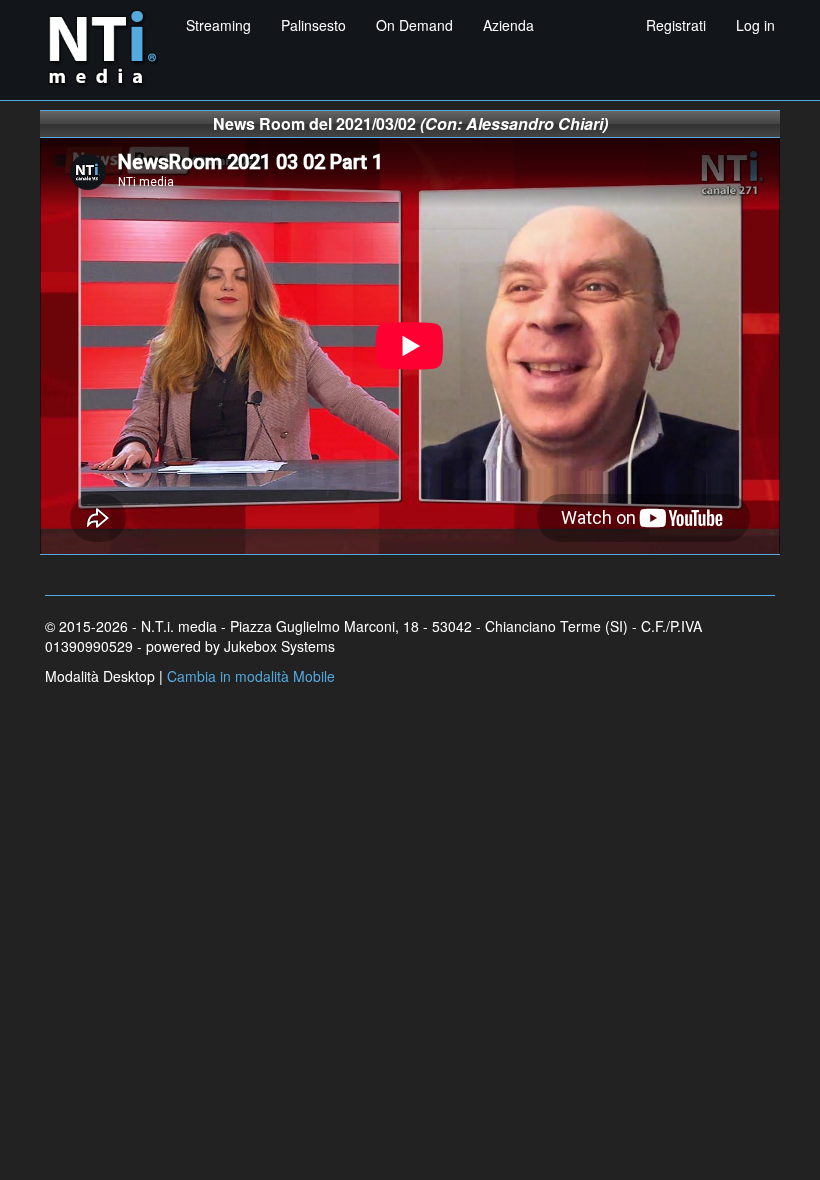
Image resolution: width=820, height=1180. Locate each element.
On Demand (414, 25)
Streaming (218, 25)
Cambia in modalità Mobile (251, 676)
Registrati (676, 25)
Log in (755, 25)
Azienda (508, 25)
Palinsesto (313, 25)
